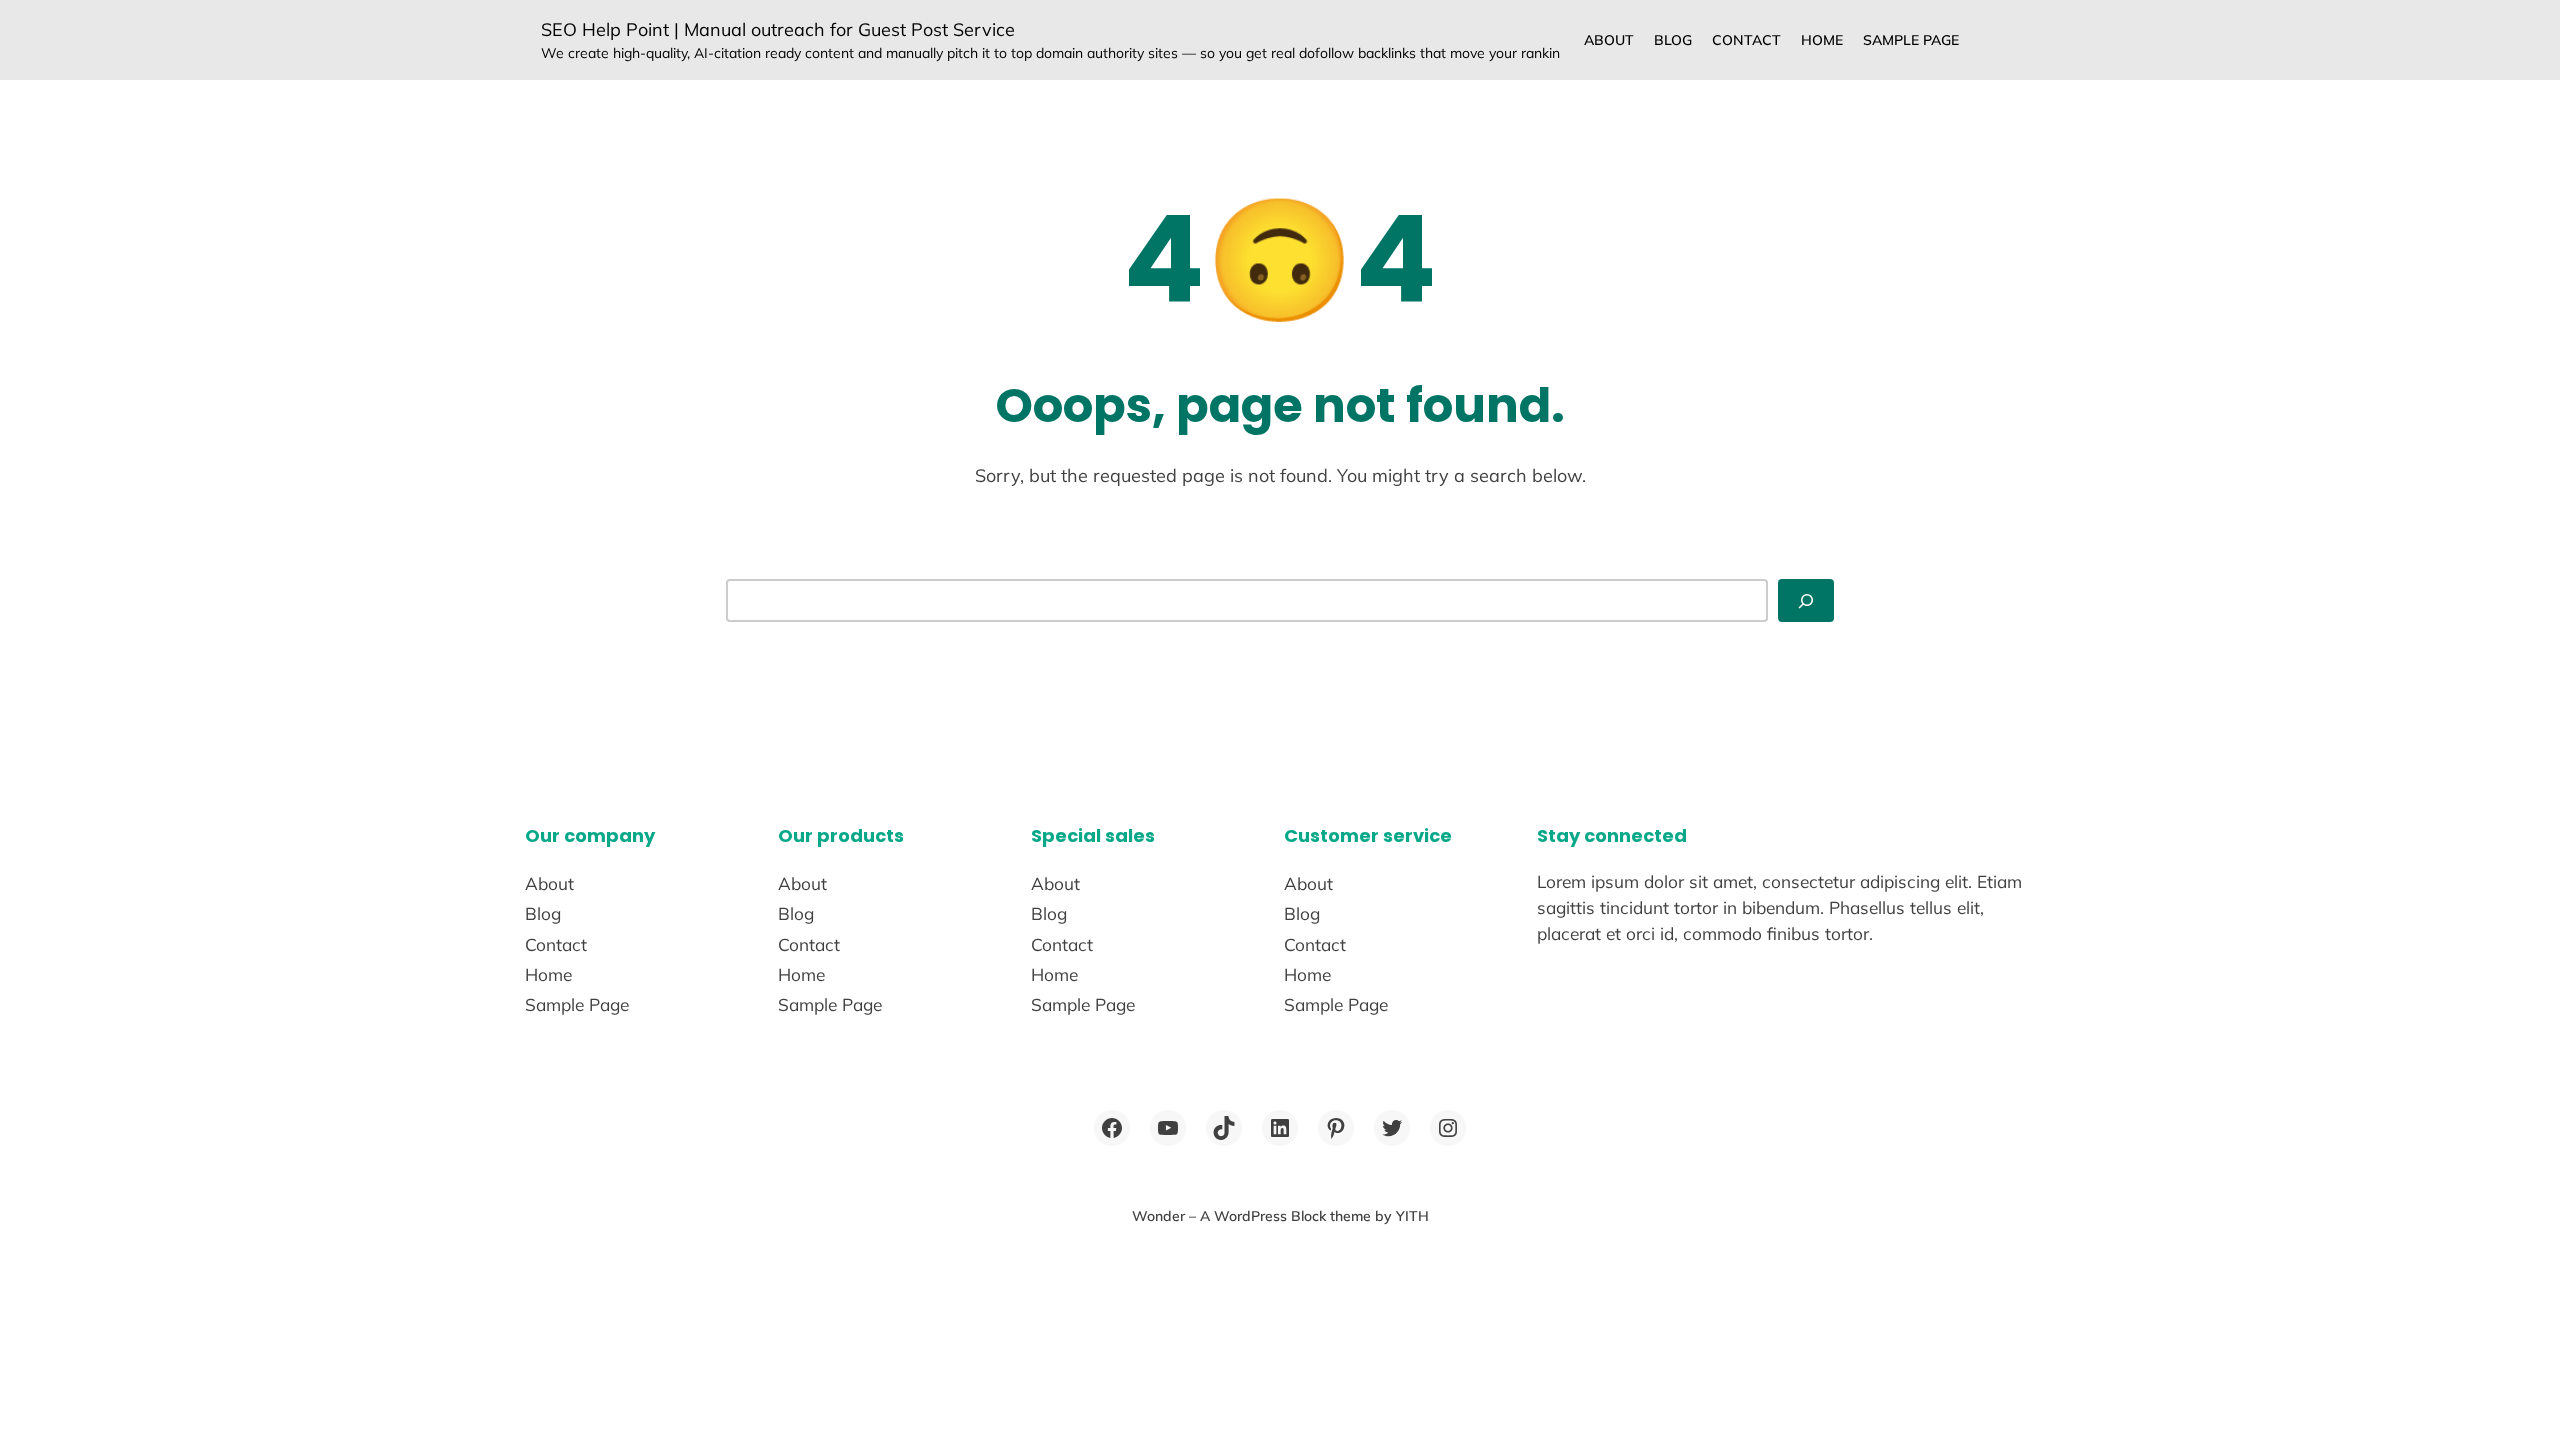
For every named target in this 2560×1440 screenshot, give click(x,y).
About (1609, 40)
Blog (1673, 40)
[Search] (1806, 600)
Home (1822, 40)
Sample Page (1911, 40)
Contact (1746, 40)
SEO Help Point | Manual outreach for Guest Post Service (778, 29)
